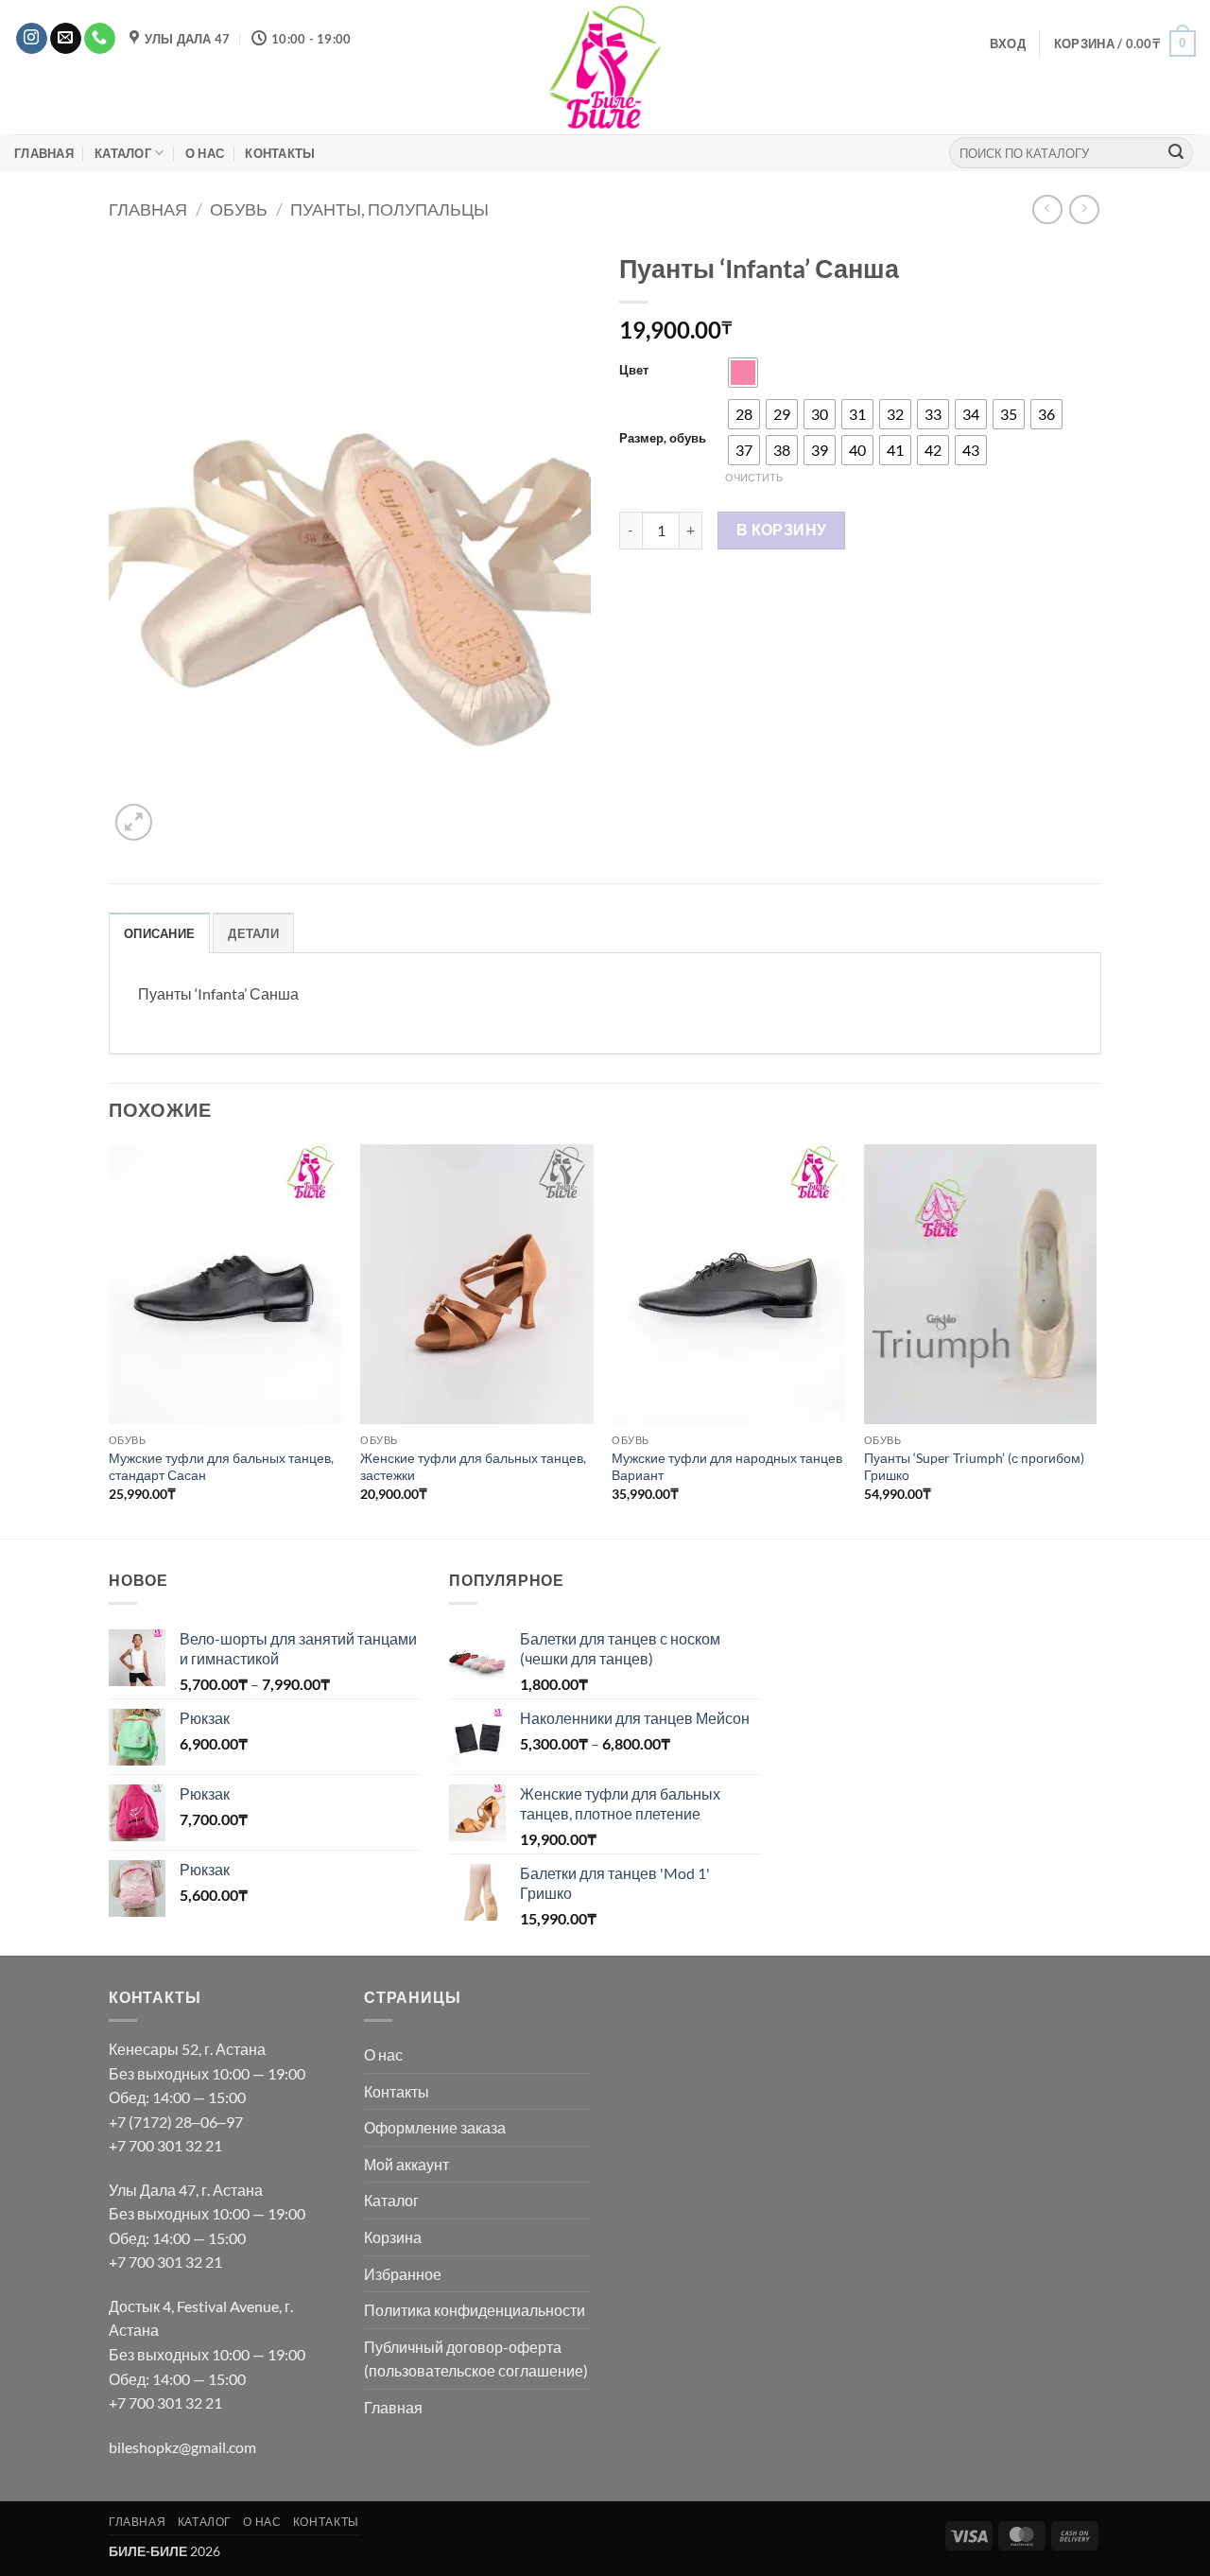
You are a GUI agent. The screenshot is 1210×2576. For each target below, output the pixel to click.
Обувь (239, 209)
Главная (44, 153)
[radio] (743, 373)
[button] (1008, 44)
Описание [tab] (159, 933)
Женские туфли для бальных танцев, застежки (473, 1467)
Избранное (403, 2274)
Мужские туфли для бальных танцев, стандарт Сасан (221, 1467)
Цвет (634, 371)
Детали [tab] (253, 933)
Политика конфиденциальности (475, 2310)
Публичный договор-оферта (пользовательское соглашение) (476, 2359)
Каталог (123, 153)
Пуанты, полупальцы (389, 209)
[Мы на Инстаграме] (32, 39)
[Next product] (1047, 209)
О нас (205, 153)
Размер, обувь (663, 439)
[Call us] (100, 39)
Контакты (280, 153)
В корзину (782, 530)
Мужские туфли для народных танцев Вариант (727, 1467)
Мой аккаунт (406, 2164)
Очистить (754, 477)
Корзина (393, 2237)
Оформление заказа (435, 2127)
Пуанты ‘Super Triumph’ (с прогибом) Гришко (974, 1467)
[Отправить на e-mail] (66, 39)
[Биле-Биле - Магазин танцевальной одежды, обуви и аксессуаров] (605, 67)
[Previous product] (1084, 209)
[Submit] (1176, 153)
